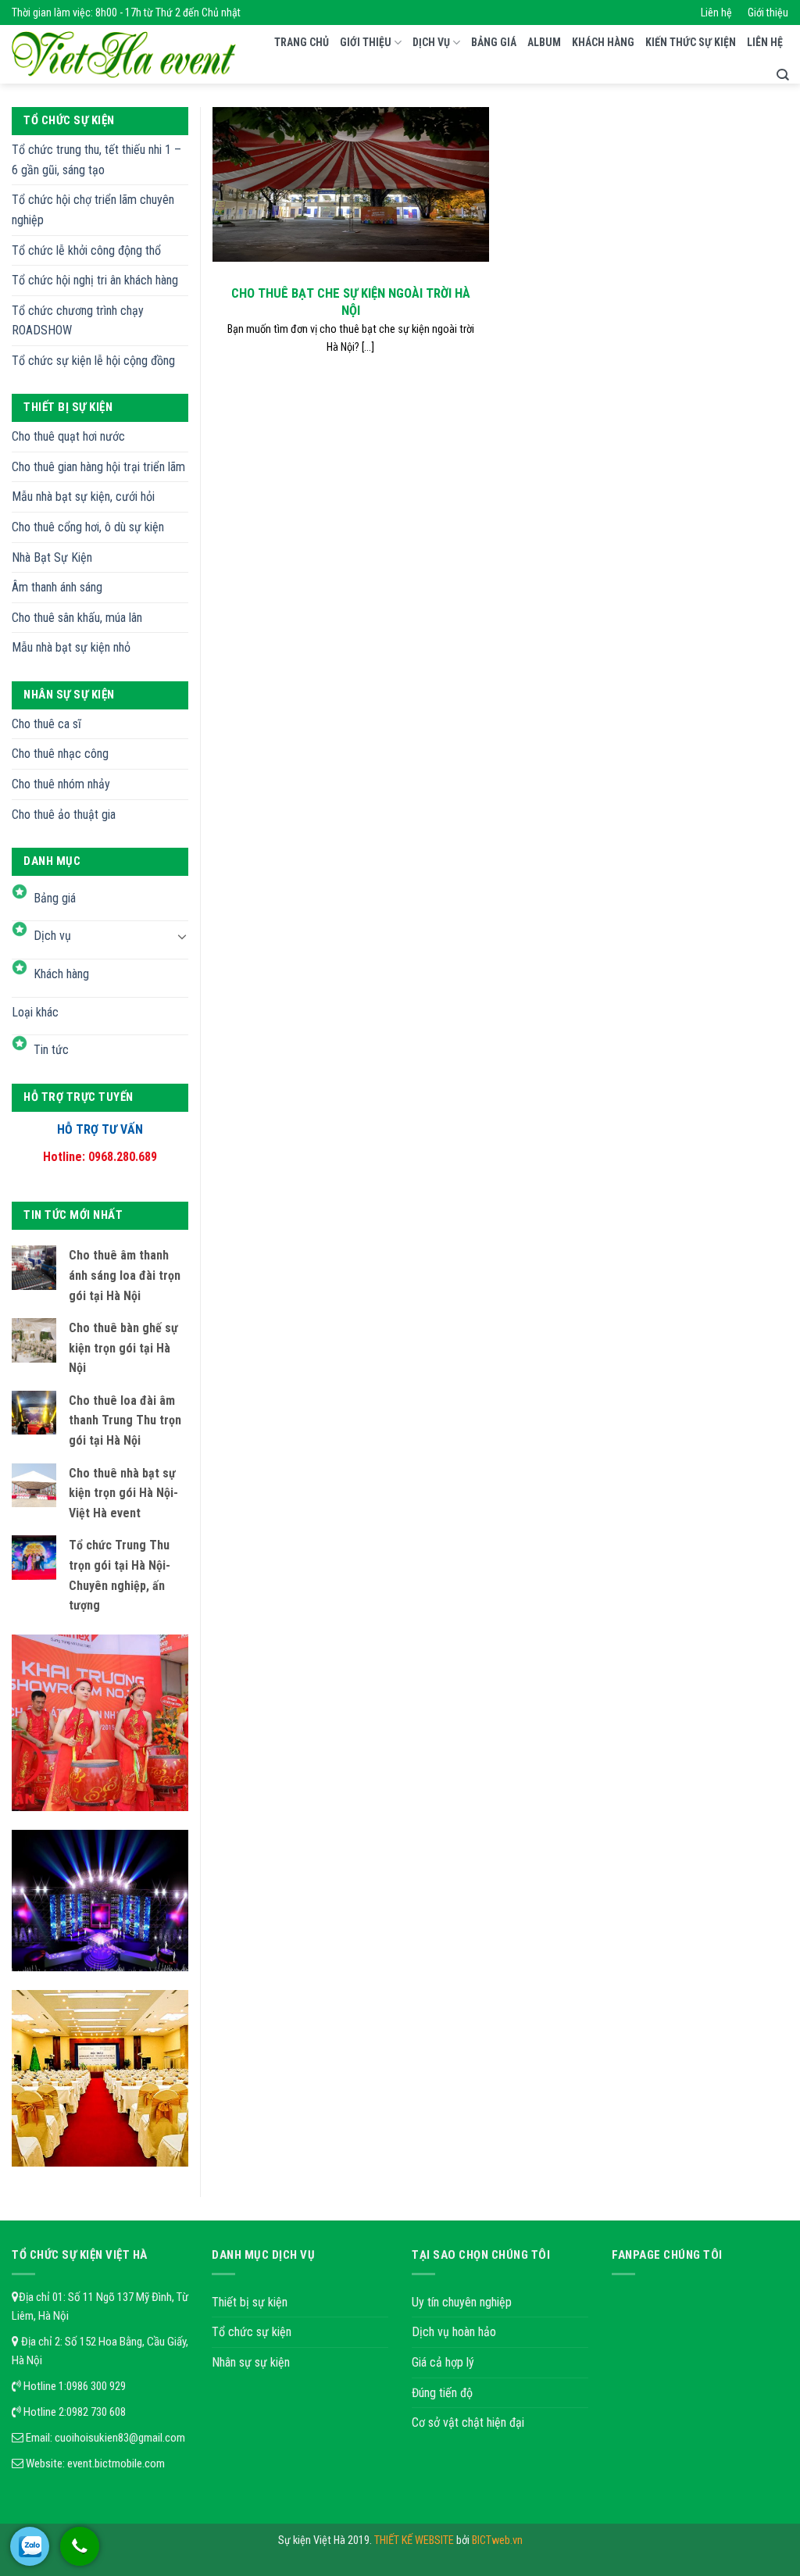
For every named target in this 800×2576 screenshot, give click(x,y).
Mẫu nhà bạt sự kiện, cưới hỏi (83, 497)
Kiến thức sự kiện (691, 42)
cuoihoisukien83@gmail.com (120, 2438)
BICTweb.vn (497, 2540)
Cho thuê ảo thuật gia (64, 815)
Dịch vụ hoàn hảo (454, 2332)
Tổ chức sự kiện (252, 2332)
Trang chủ (302, 42)
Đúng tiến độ (442, 2393)
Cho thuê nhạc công (60, 754)
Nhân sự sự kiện (251, 2362)
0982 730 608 (96, 2412)
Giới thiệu (768, 13)
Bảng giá (494, 42)
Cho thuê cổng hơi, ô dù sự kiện (88, 527)
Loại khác (35, 1012)
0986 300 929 (96, 2386)
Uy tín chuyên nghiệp (462, 2302)
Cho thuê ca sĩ (46, 724)
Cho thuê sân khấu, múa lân (77, 618)
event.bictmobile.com (116, 2463)
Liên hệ (716, 13)
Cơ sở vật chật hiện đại (468, 2422)
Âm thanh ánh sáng (57, 587)
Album (544, 42)
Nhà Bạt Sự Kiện (52, 557)
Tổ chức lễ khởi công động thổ (86, 250)
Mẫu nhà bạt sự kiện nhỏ (71, 647)
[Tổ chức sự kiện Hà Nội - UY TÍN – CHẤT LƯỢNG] (124, 55)
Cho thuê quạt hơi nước (68, 436)
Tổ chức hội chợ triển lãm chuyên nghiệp (93, 210)
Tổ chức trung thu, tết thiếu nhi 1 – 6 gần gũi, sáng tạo (96, 160)
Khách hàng (603, 42)
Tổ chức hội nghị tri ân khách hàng (95, 280)
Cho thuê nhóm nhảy (61, 784)
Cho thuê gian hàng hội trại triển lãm (98, 467)
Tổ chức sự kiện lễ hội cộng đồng (93, 361)
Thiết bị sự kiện (250, 2302)
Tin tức (51, 1050)
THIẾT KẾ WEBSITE (415, 2540)
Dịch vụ (431, 42)
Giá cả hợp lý (443, 2362)
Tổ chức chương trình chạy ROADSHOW (78, 321)
